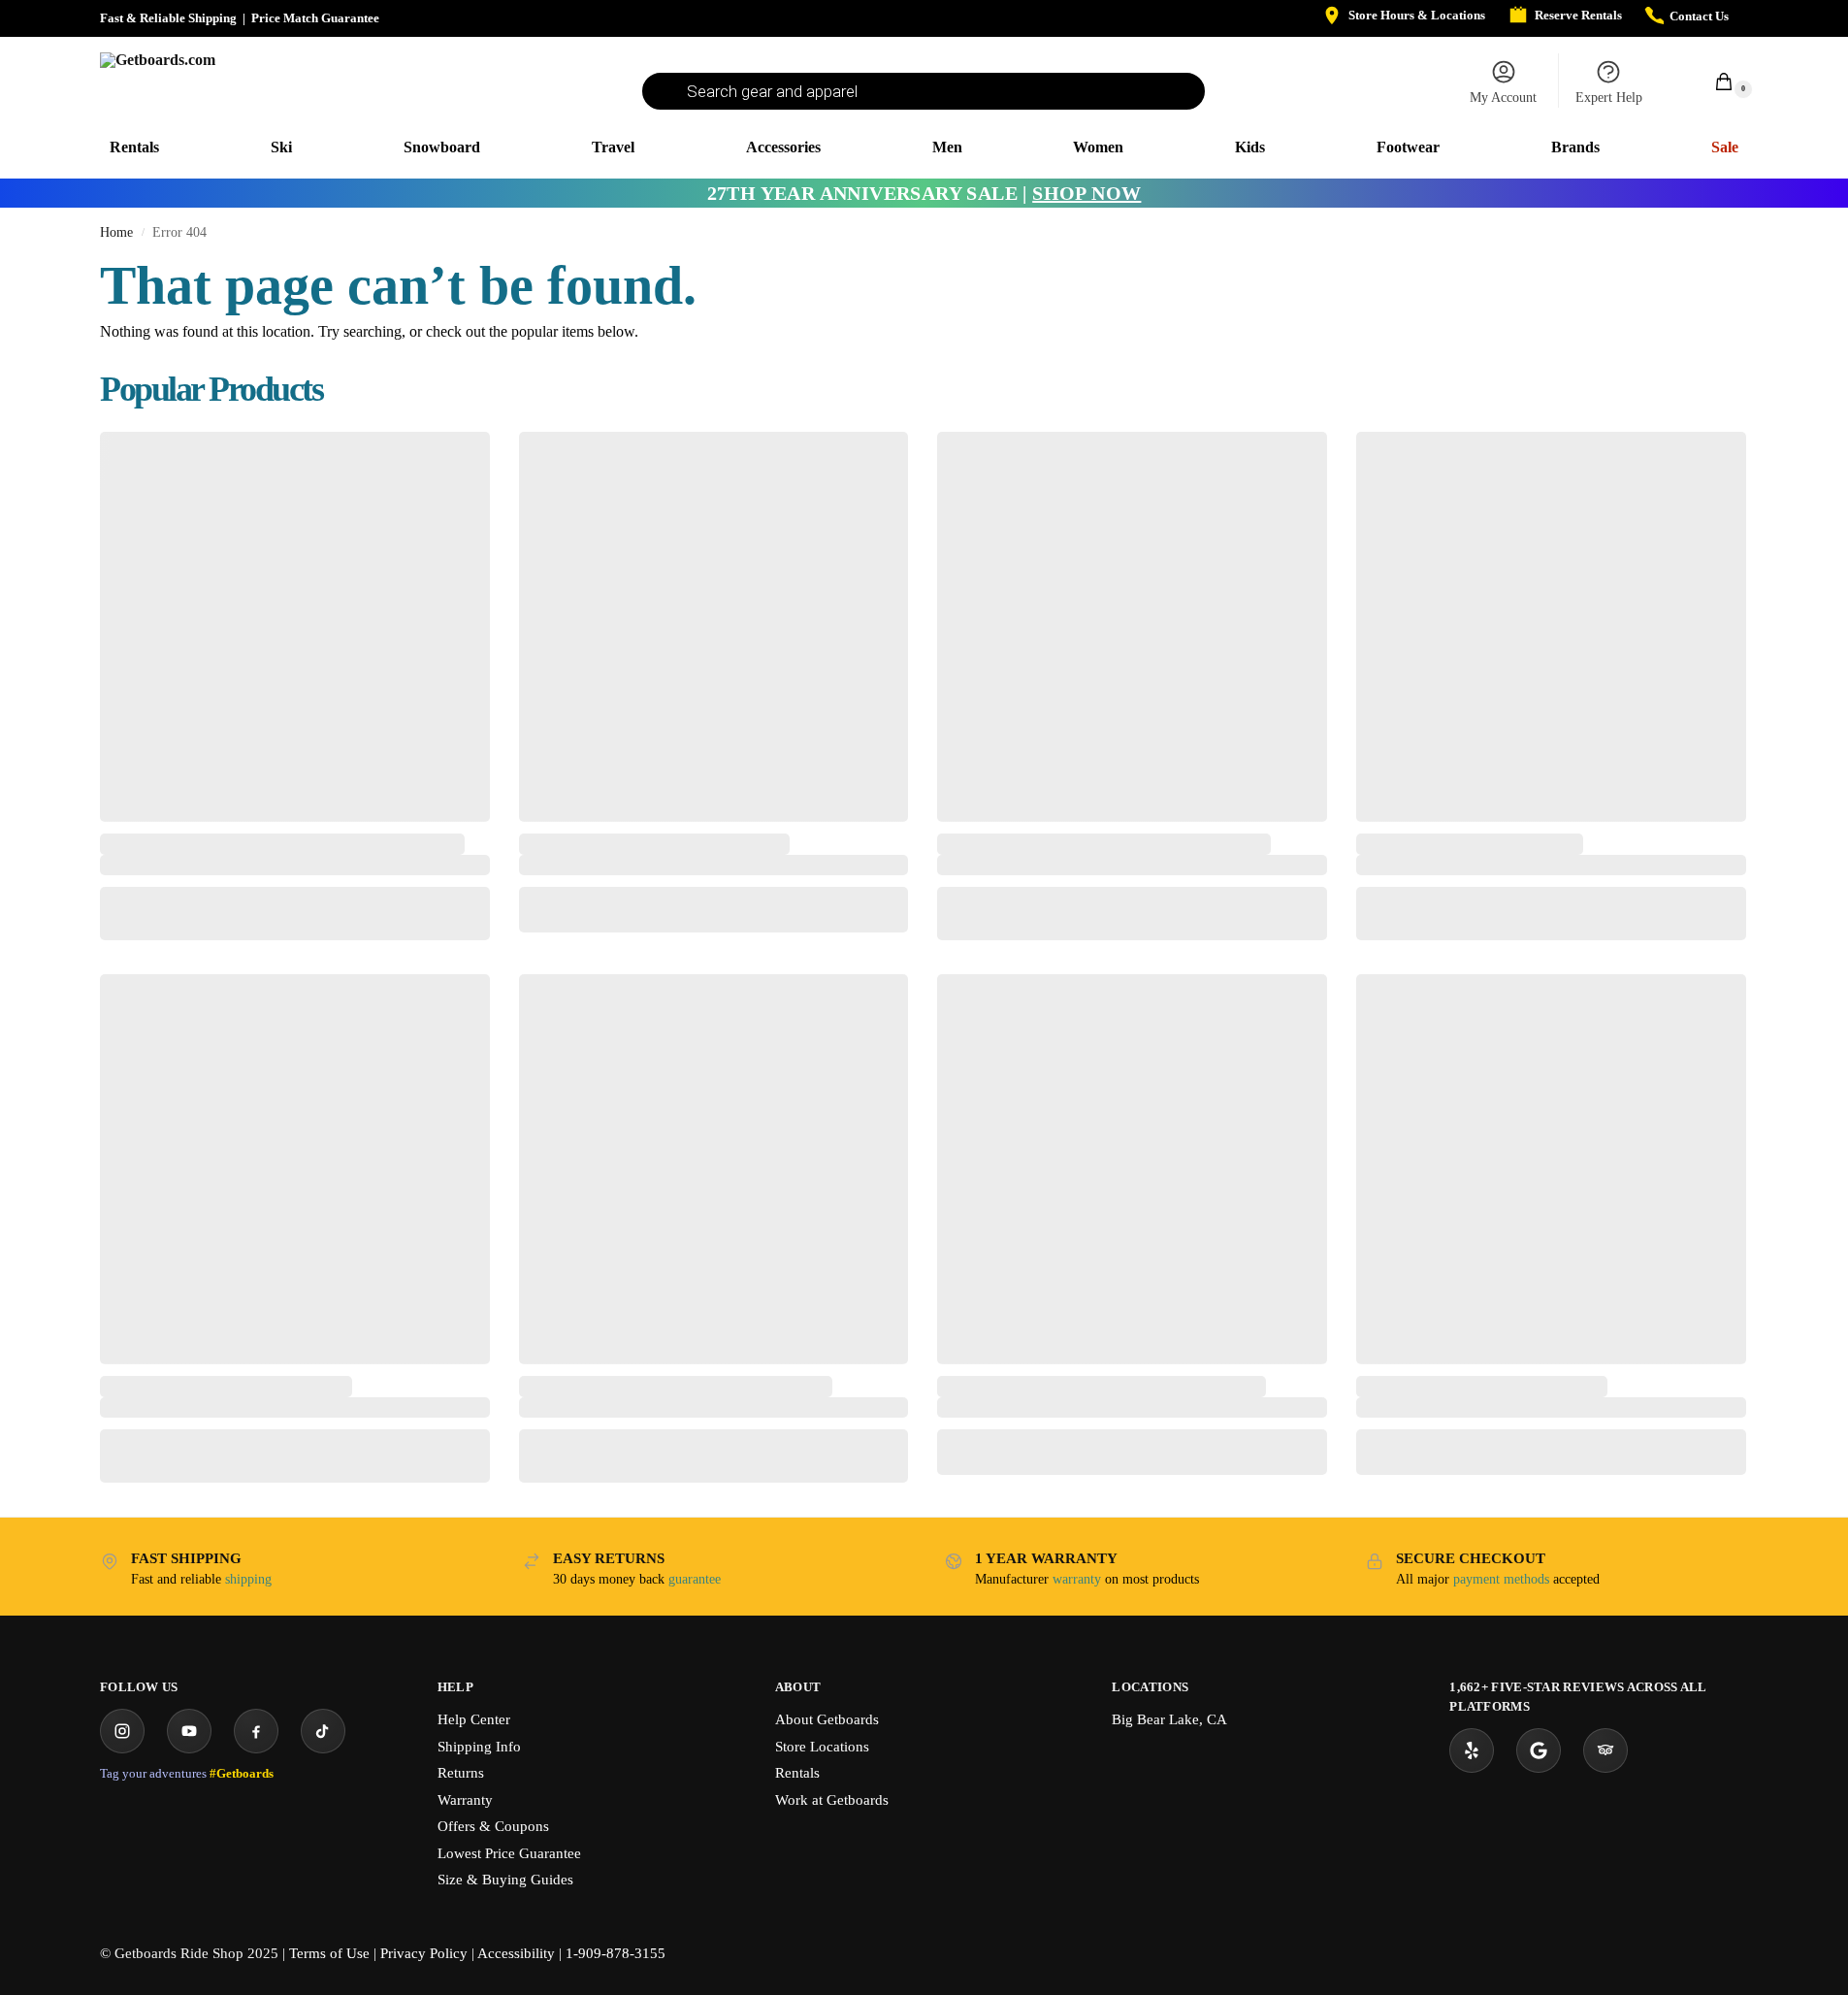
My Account (1503, 98)
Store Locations (822, 1747)
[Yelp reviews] (1472, 1750)
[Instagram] (122, 1731)
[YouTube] (189, 1731)
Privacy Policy (424, 1953)
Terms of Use (329, 1953)
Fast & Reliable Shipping (168, 18)
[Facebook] (256, 1731)
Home (116, 232)
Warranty (465, 1800)
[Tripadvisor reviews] (1605, 1750)
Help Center (474, 1719)
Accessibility (516, 1953)
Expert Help (1609, 98)
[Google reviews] (1539, 1750)
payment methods (1501, 1579)
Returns (461, 1773)
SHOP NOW (1086, 193)
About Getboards (827, 1719)
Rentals (797, 1773)
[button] (1713, 81)
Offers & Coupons (493, 1826)
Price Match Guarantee (315, 18)
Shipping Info (479, 1747)
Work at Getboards (832, 1800)
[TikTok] (323, 1731)
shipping (248, 1579)
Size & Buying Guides (505, 1880)
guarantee (695, 1579)
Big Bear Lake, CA (1169, 1719)
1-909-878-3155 (616, 1953)
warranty (1077, 1579)
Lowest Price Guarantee (509, 1853)
